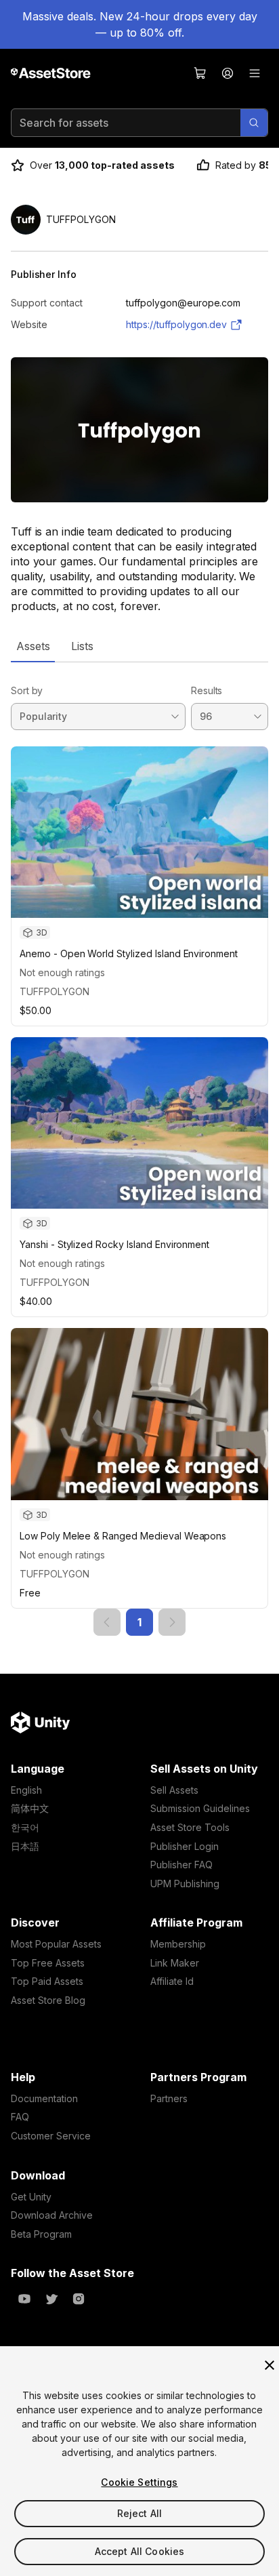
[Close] (270, 2365)
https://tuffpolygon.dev (176, 324)
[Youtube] (24, 2299)
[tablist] (139, 646)
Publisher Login (185, 1846)
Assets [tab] (33, 646)
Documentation (44, 2098)
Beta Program (41, 2234)
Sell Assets (174, 1790)
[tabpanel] (139, 1149)
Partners (169, 2098)
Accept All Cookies (140, 2551)
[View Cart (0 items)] (200, 73)
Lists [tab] (82, 646)
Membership (178, 1944)
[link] (107, 1622)
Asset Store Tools (190, 1827)
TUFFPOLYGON (55, 991)
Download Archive (52, 2215)
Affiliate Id (172, 1981)
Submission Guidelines (200, 1808)
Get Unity (31, 2197)
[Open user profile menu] (228, 73)
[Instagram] (79, 2299)
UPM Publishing (185, 1884)
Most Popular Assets (56, 1944)
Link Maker (175, 1963)
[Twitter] (51, 2299)
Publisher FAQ (181, 1865)
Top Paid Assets (47, 1981)
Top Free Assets (48, 1963)
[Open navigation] (255, 73)
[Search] (254, 123)
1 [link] (139, 1622)
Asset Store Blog (48, 2000)
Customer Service (51, 2136)
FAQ (20, 2117)
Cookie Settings (139, 2482)
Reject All (139, 2513)
